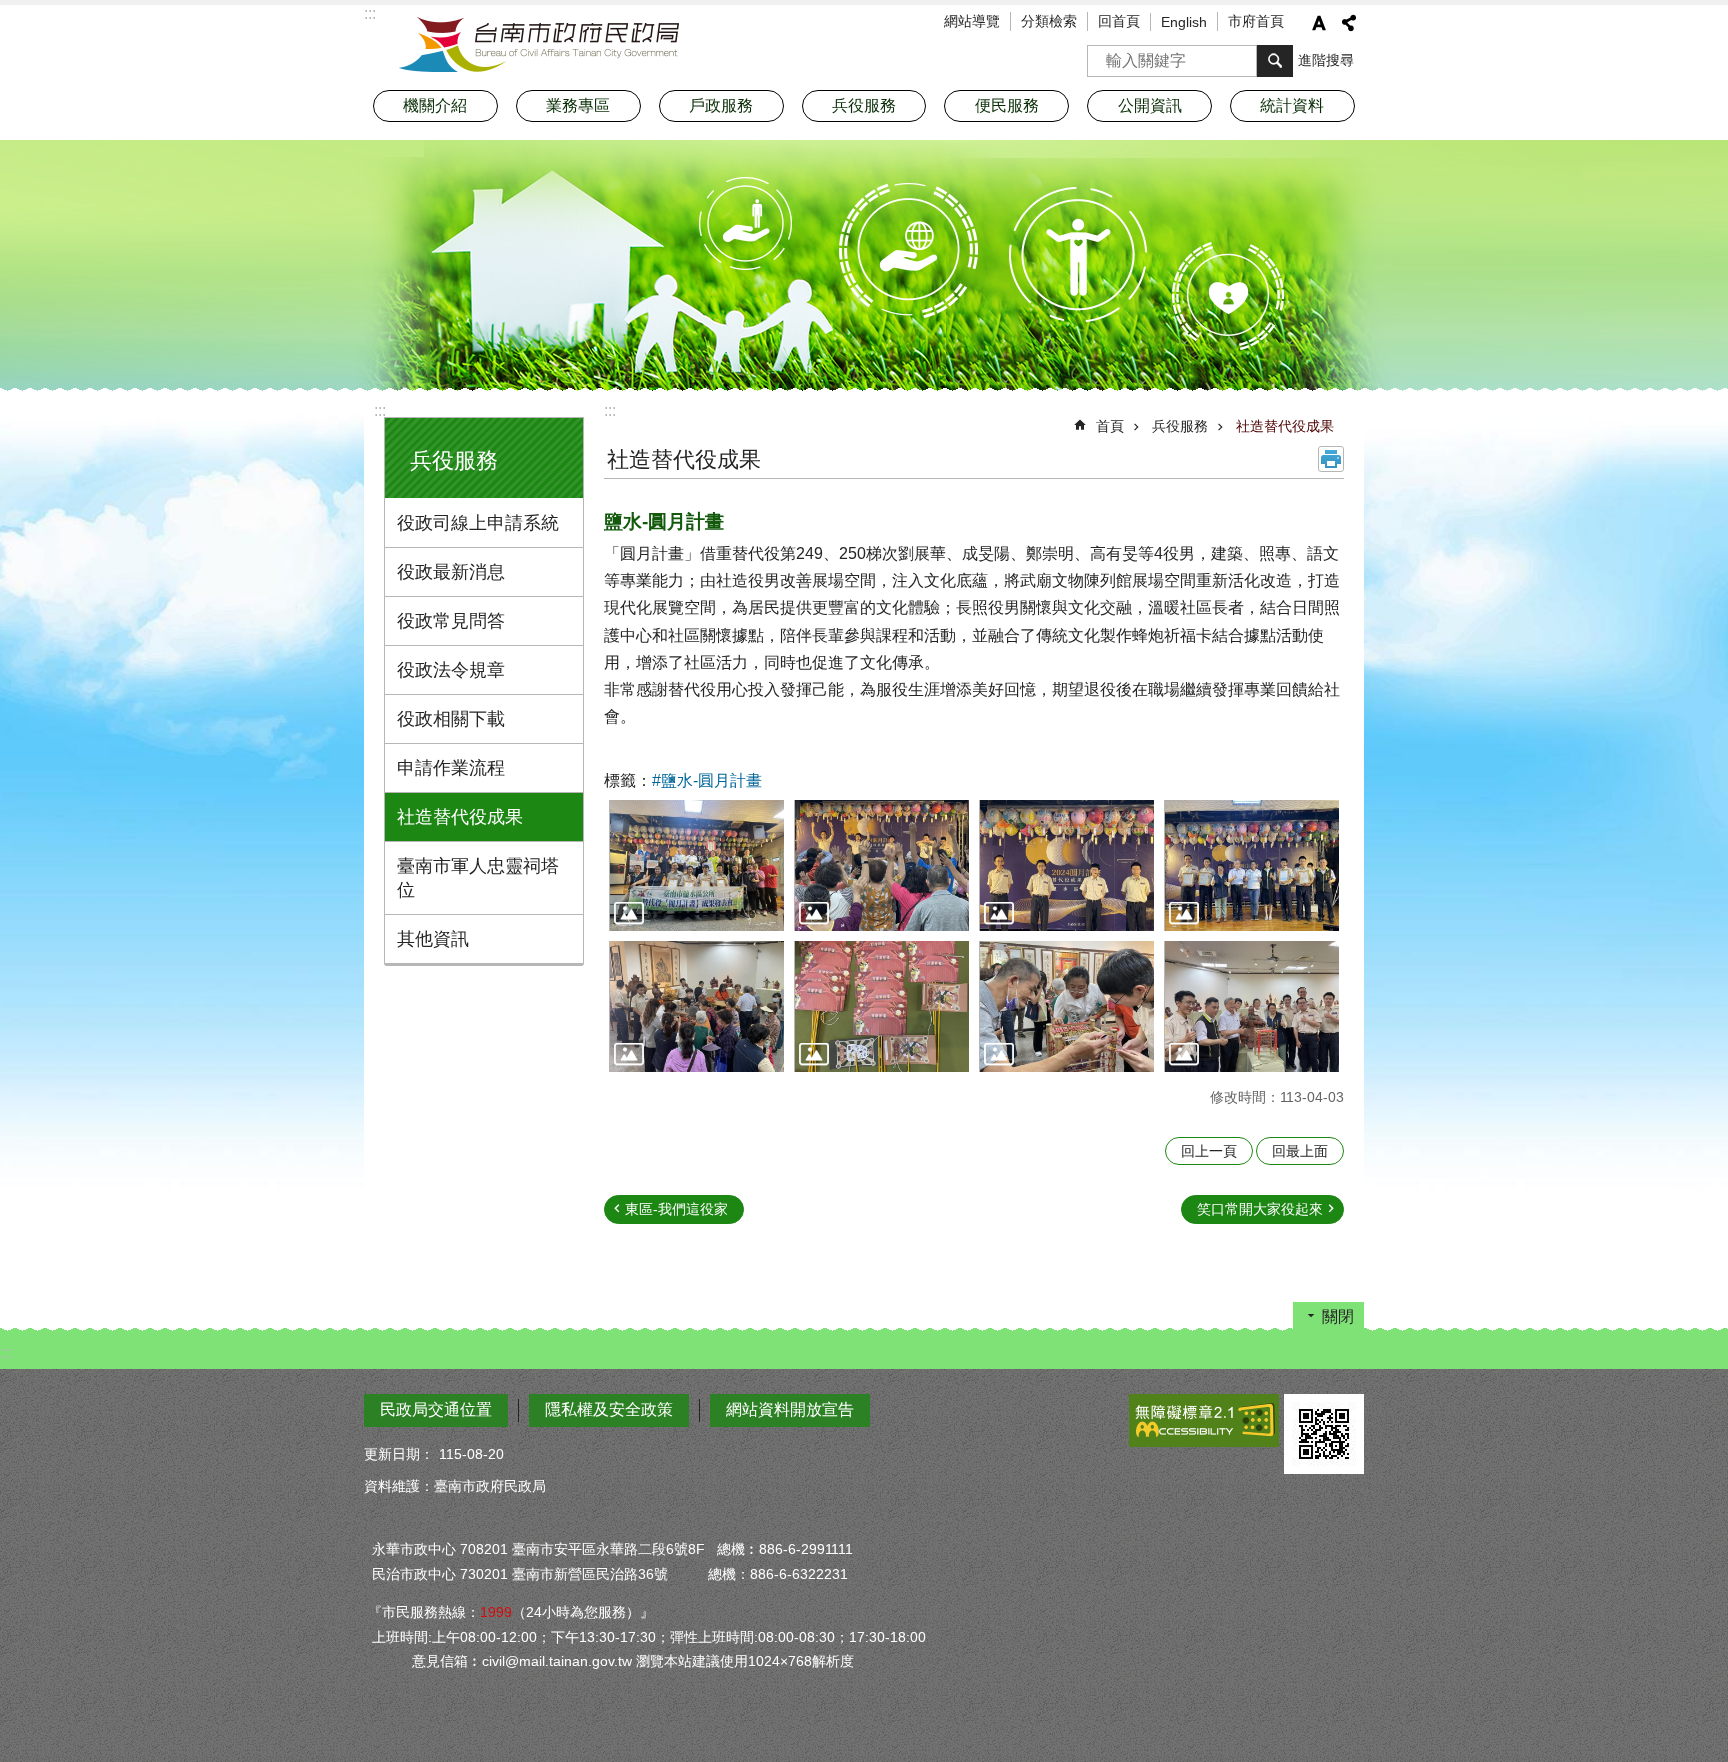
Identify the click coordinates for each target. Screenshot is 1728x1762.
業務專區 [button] (578, 105)
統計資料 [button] (1292, 105)
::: (380, 410)
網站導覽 (972, 21)
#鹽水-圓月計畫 (707, 780)
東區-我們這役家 (676, 1209)
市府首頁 (1256, 21)
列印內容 (1331, 459)
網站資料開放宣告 (790, 1409)
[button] (696, 865)
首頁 (1110, 426)
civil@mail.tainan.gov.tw (557, 1661)
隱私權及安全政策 (609, 1409)
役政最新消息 (451, 572)
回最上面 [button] (1300, 1151)
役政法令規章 (451, 670)
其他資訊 (433, 939)
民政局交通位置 (436, 1409)
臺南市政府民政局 (539, 45)
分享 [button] (1349, 23)
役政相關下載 (451, 719)
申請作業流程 (451, 768)
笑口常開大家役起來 (1260, 1209)
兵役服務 (1180, 426)
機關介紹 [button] (435, 105)
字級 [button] (1319, 23)
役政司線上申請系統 (478, 523)
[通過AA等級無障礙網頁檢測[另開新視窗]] (1204, 1420)
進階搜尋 (1326, 60)
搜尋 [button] (1275, 61)
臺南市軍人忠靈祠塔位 (478, 878)
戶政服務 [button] (721, 105)
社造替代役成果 (460, 817)
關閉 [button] (1338, 1316)
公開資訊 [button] (1150, 105)
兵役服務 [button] (864, 105)
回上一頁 (1209, 1151)
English (1184, 22)
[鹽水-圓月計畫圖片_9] (1324, 1434)
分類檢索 (1049, 21)
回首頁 (1119, 21)
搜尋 (1103, 54)
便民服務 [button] (1007, 105)
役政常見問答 (451, 621)
